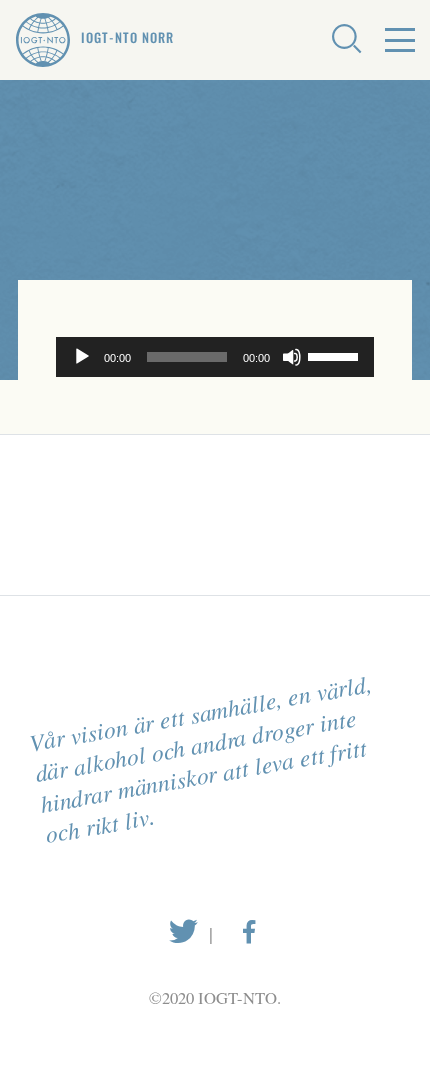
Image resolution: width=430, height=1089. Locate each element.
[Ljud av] (292, 357)
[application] (215, 357)
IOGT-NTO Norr (127, 37)
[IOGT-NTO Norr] (43, 40)
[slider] (336, 355)
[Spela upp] (82, 357)
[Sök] (346, 40)
